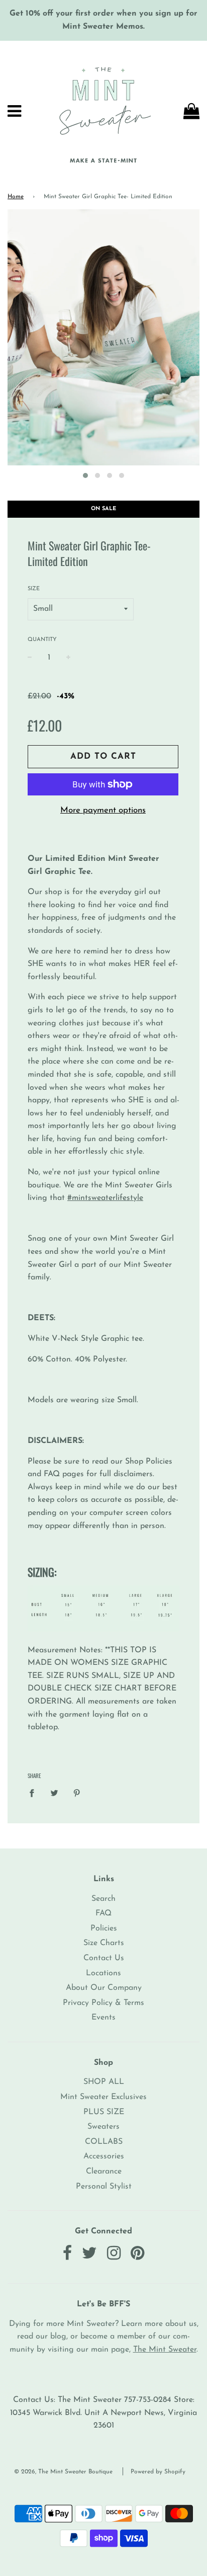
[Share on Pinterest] (77, 1793)
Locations (103, 1973)
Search (103, 1899)
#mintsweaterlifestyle (105, 1198)
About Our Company (104, 1988)
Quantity (42, 640)
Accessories (104, 2156)
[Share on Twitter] (54, 1793)
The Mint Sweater (165, 2350)
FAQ (103, 1913)
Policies (104, 1928)
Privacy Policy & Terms (103, 2003)
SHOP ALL (104, 2082)
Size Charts (104, 1943)
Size (34, 589)
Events (103, 2018)
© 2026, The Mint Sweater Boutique (63, 2472)
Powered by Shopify (158, 2472)
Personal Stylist (104, 2187)
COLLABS (104, 2142)
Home (16, 197)
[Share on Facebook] (35, 1793)
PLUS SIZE (104, 2112)
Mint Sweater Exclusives (103, 2097)
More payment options (103, 810)
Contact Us (104, 1958)
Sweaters (103, 2127)
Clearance (104, 2171)
